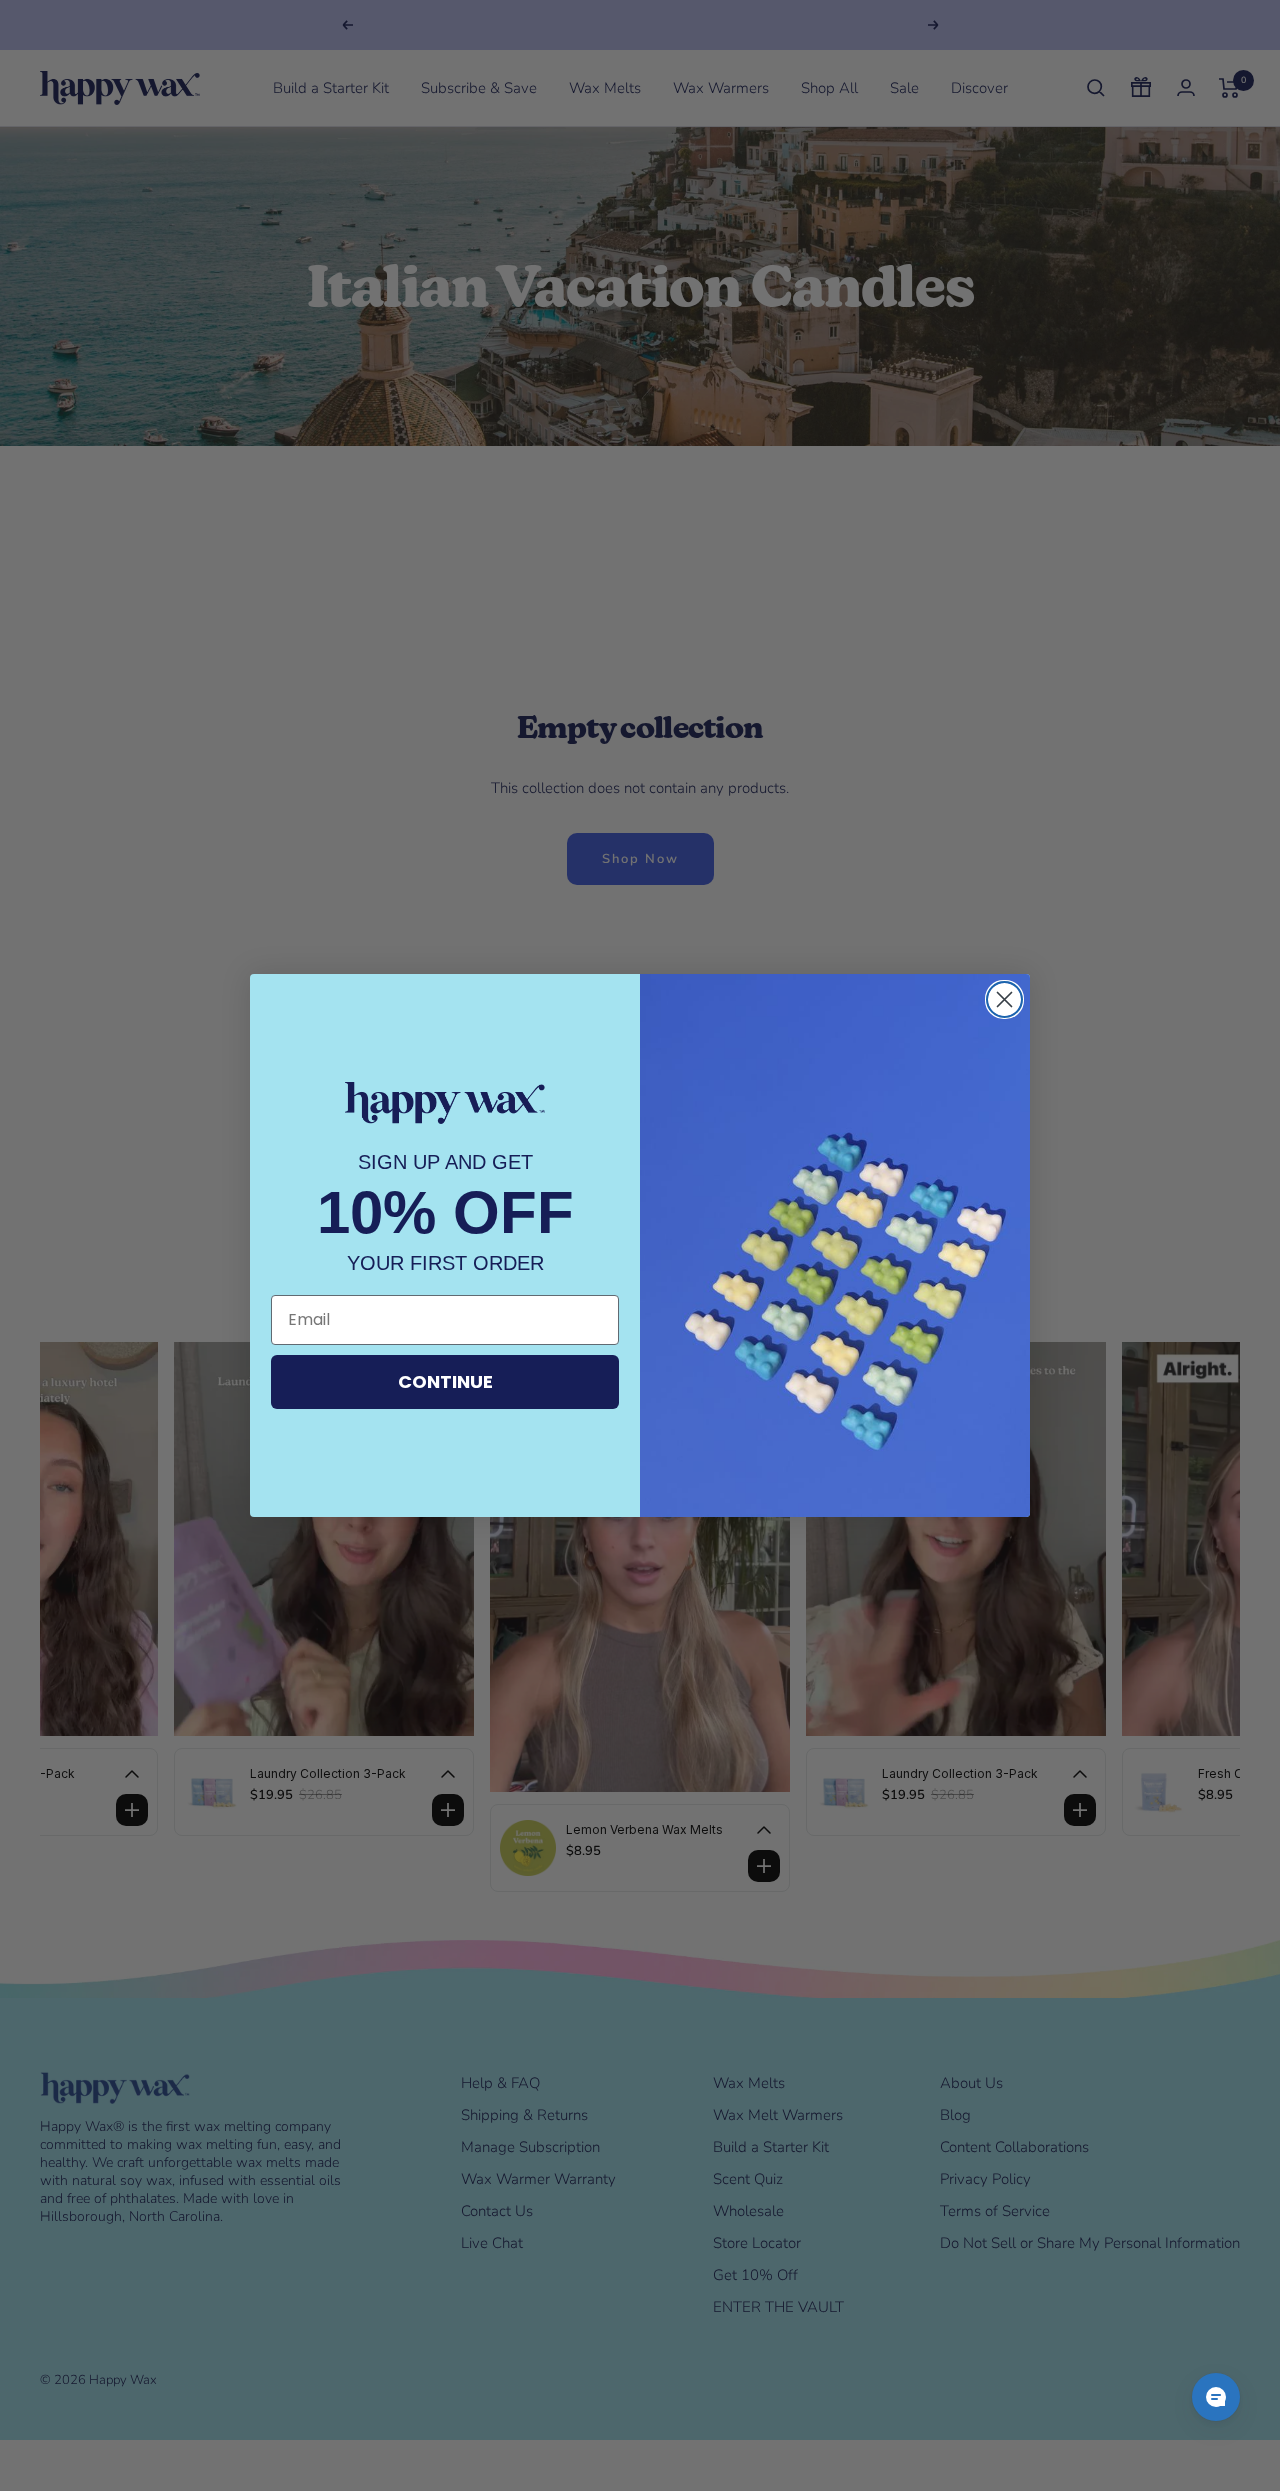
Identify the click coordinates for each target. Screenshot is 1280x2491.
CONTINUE (445, 1381)
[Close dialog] (1004, 999)
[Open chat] (1216, 2397)
